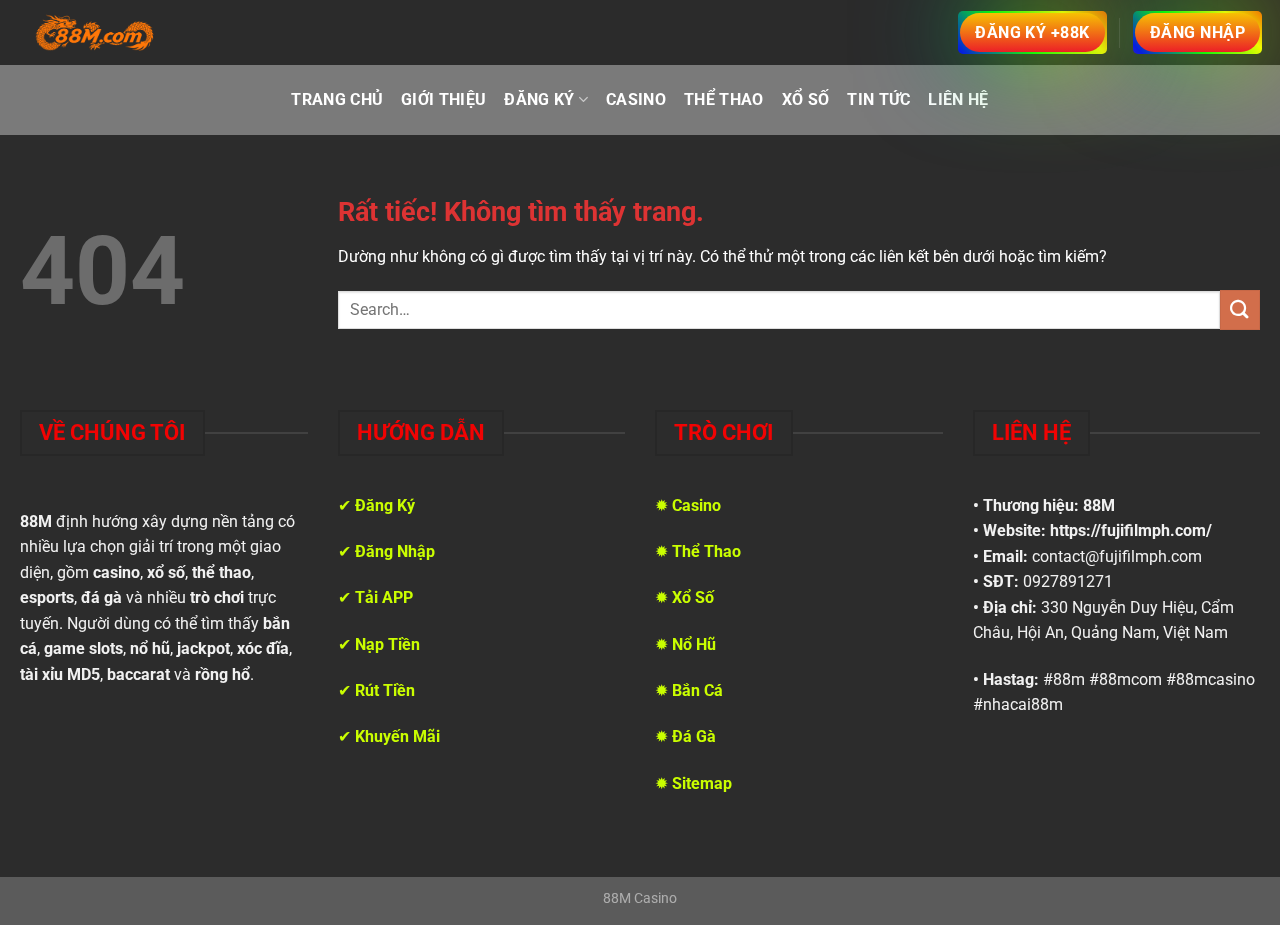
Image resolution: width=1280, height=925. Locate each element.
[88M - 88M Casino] (95, 33)
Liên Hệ (958, 99)
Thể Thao (724, 99)
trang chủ (337, 99)
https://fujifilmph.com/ (1131, 530)
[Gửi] (1240, 309)
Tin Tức (878, 99)
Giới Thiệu (443, 99)
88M (1099, 505)
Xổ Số (806, 99)
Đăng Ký (539, 99)
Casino (636, 99)
